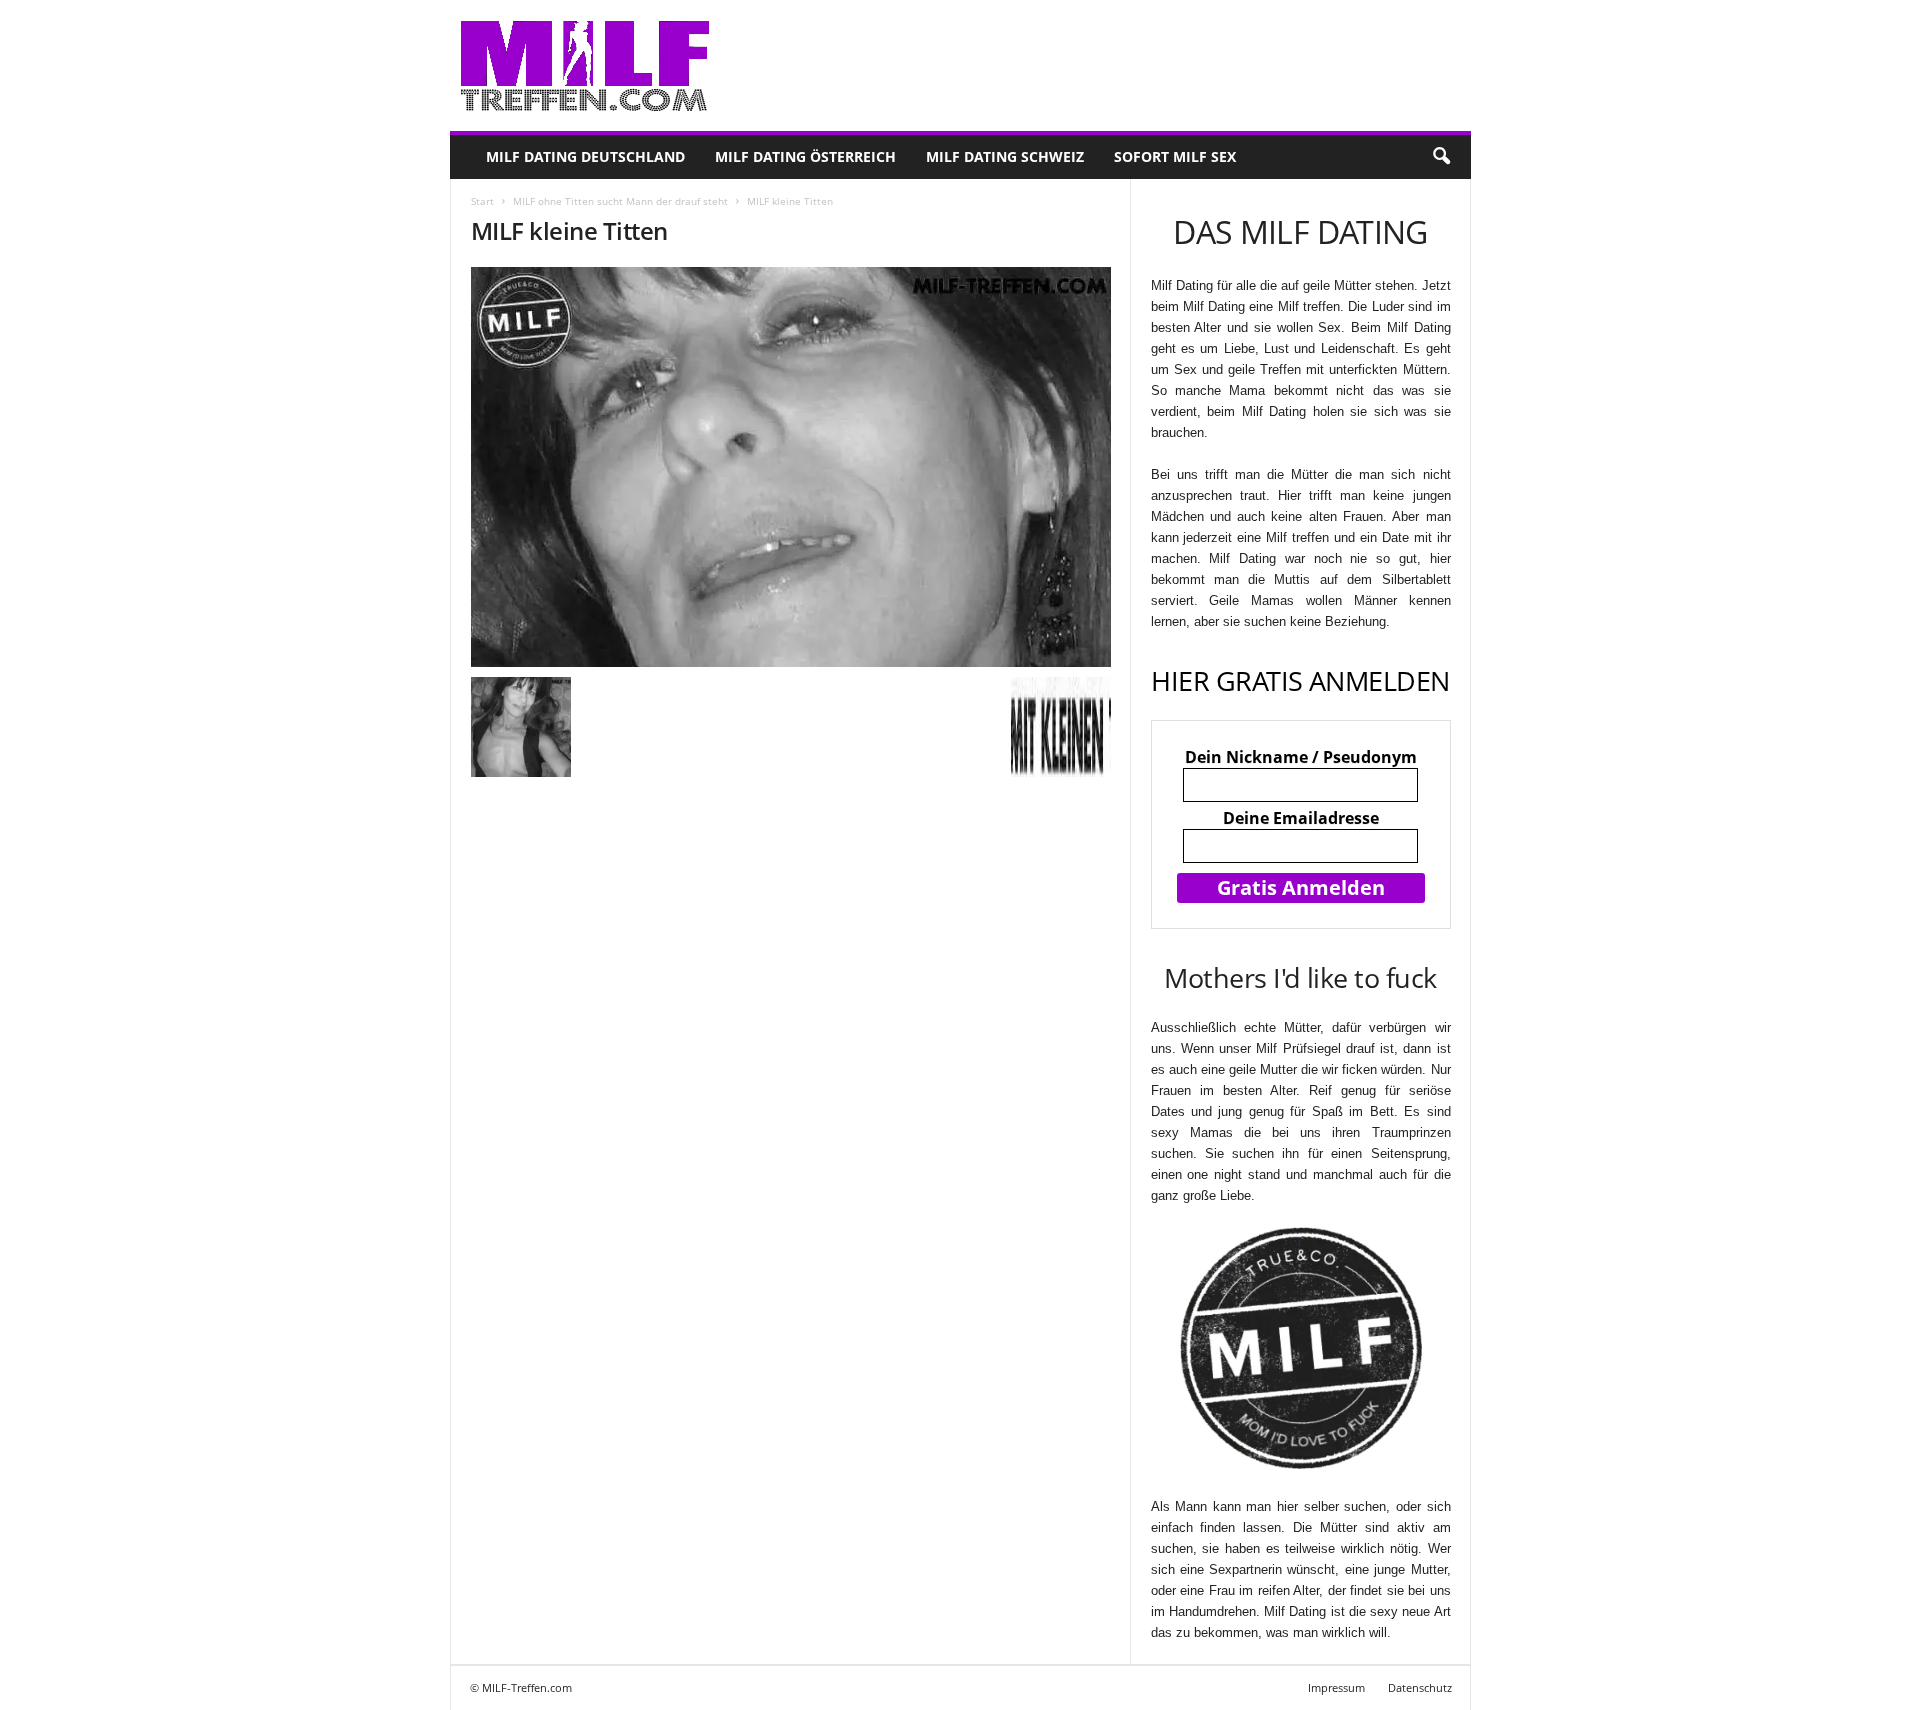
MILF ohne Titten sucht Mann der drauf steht (620, 201)
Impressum (1336, 1687)
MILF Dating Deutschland (585, 156)
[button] (1441, 157)
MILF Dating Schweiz (1005, 156)
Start (482, 201)
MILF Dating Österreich (805, 156)
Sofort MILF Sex (1175, 156)
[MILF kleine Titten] (791, 467)
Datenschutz (1420, 1687)
